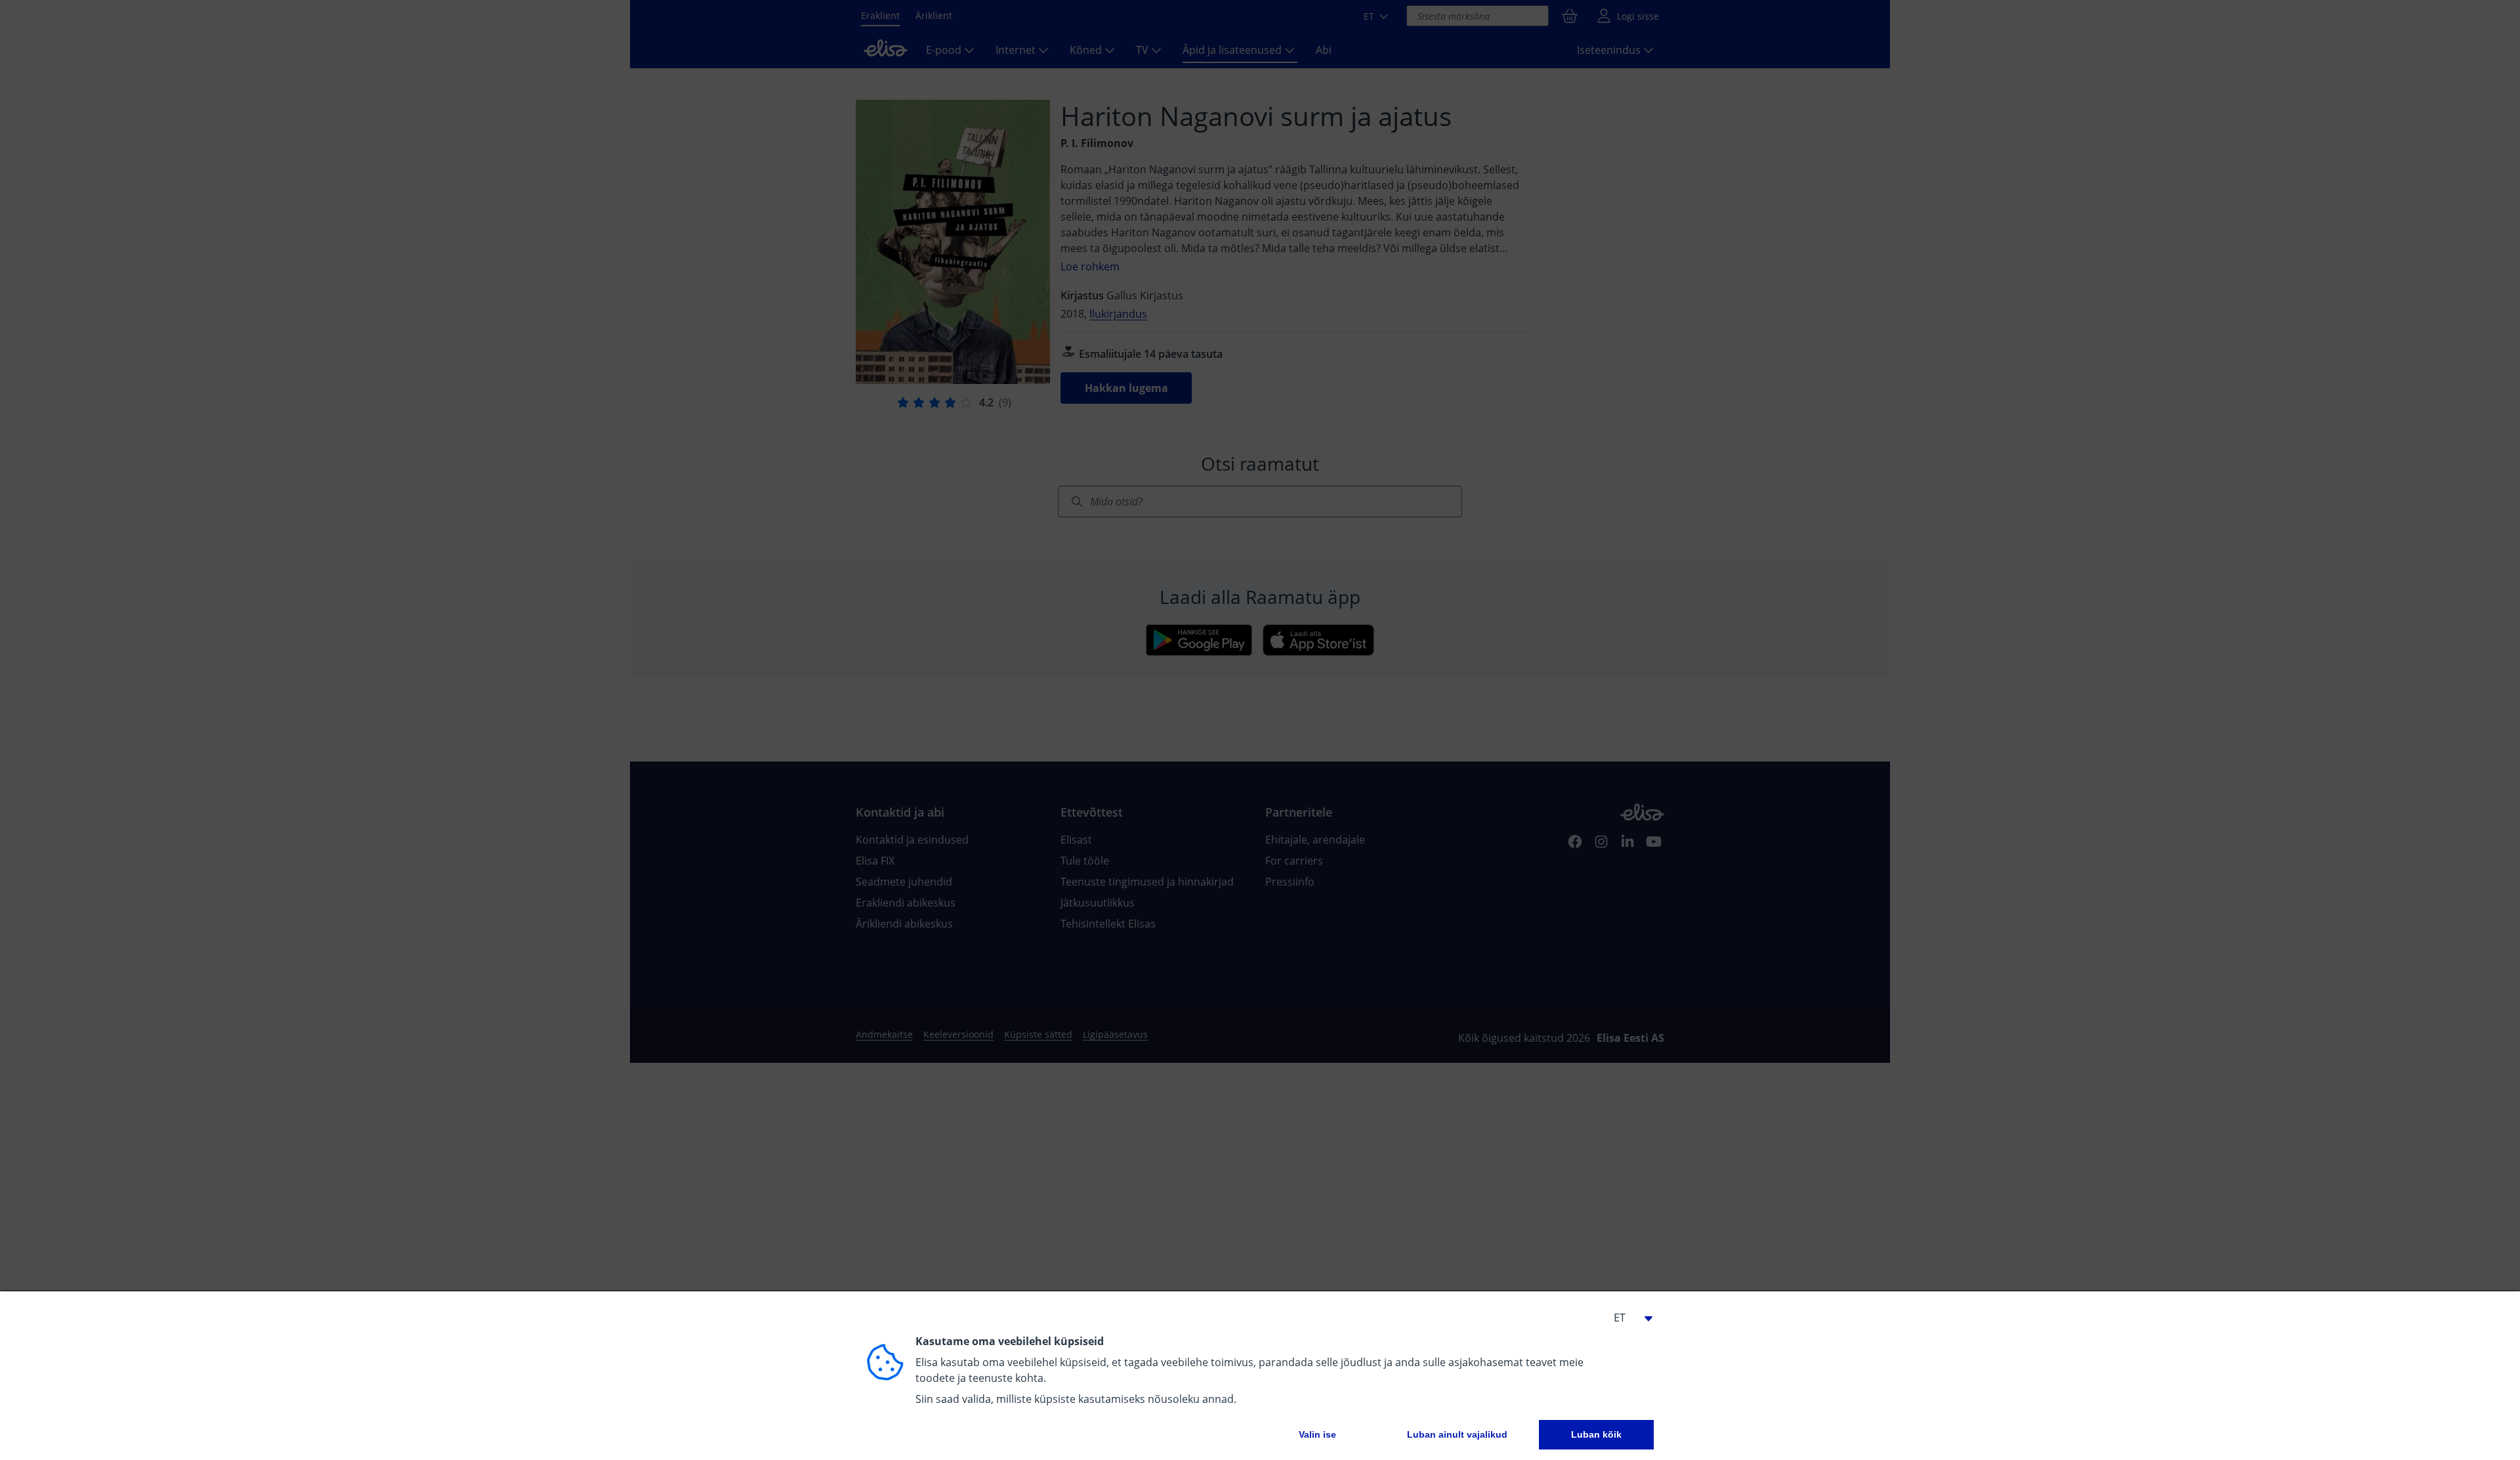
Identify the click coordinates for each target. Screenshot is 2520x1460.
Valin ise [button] (1317, 1434)
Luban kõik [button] (1596, 1434)
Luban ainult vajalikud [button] (1457, 1434)
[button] (1627, 1318)
